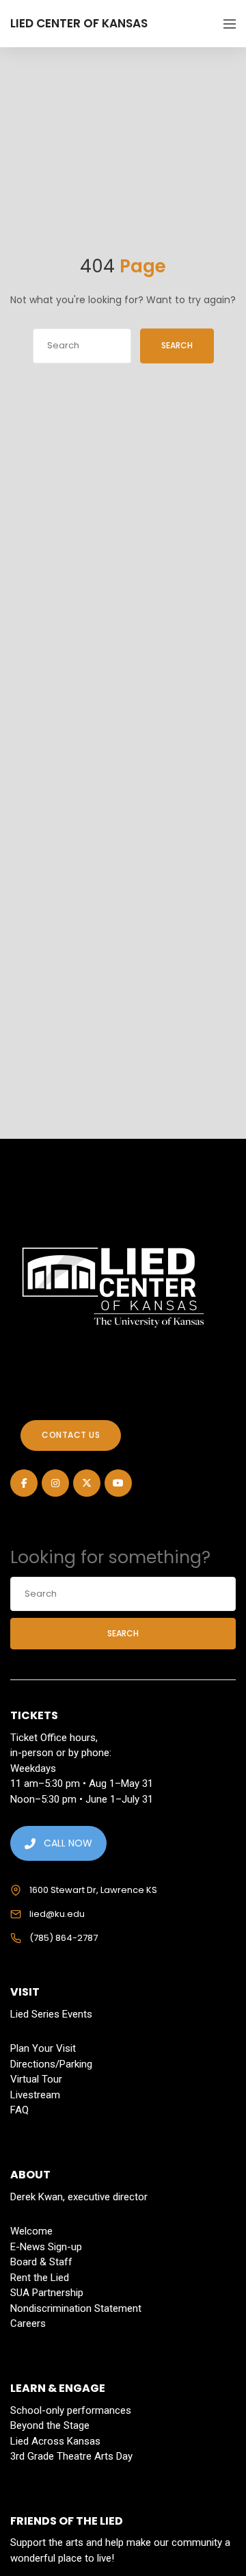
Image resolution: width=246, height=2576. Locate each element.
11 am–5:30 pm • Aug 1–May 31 (82, 1783)
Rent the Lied (40, 2278)
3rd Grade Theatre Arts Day (71, 2456)
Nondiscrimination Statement (76, 2308)
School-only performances (71, 2410)
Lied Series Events (51, 2014)
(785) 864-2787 (64, 1938)
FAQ (19, 2110)
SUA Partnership (47, 2293)
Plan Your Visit (43, 2048)
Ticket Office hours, (54, 1738)
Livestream (35, 2095)
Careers (28, 2323)
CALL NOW (68, 1843)
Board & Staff (41, 2262)
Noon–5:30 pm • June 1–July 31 (82, 1799)
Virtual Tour (36, 2079)
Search (177, 345)
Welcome (31, 2231)
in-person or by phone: (61, 1753)
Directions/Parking (51, 2064)
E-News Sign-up (46, 2247)
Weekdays (33, 1768)
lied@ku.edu (57, 1914)
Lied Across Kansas (55, 2441)
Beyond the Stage (50, 2425)
